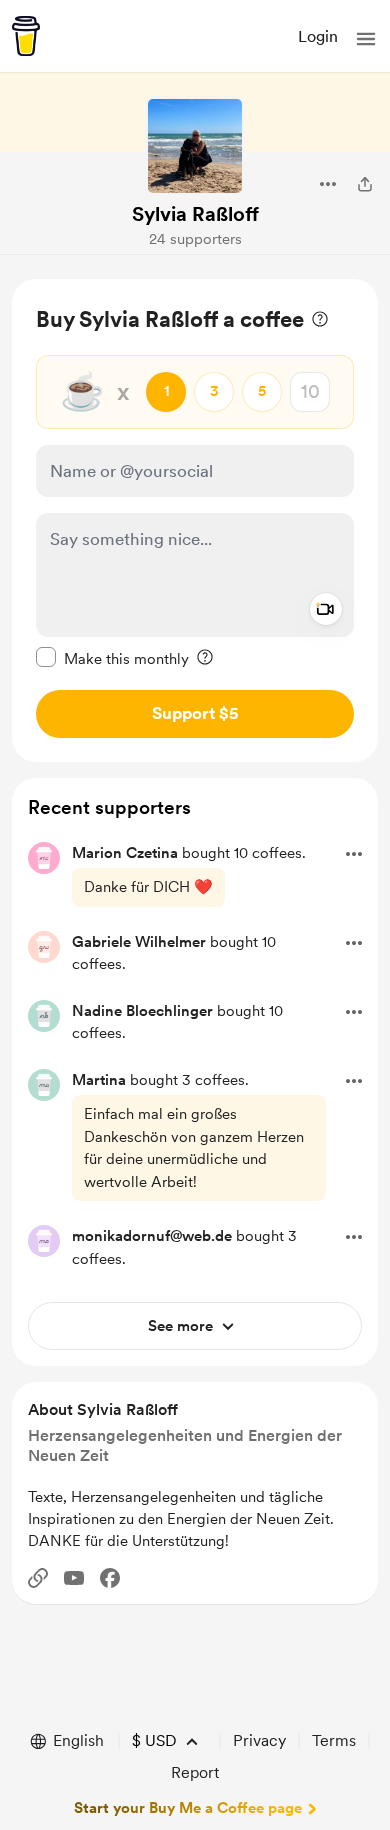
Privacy (259, 1740)
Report (195, 1772)
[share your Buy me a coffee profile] (365, 184)
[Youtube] (74, 1578)
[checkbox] (112, 658)
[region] (195, 520)
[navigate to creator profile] (195, 146)
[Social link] (38, 1578)
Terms (334, 1740)
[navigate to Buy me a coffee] (26, 36)
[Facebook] (110, 1578)
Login (318, 36)
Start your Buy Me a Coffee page (188, 1808)
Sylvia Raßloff (195, 214)
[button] (366, 39)
